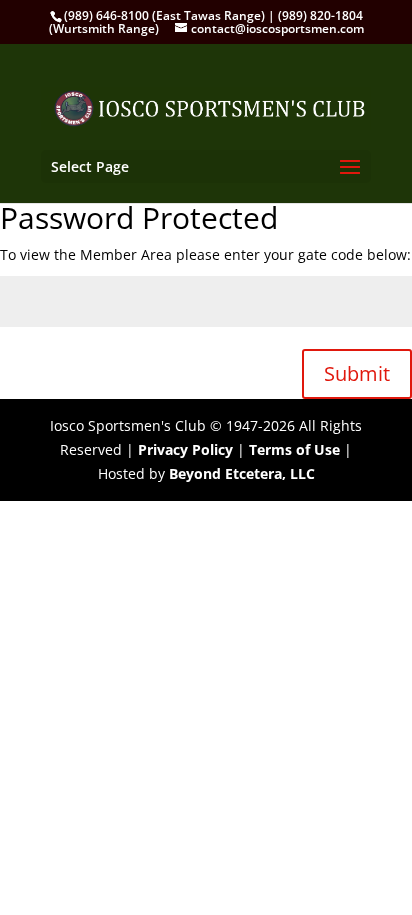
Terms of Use (294, 449)
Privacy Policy (185, 449)
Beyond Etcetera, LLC (242, 473)
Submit (357, 373)
